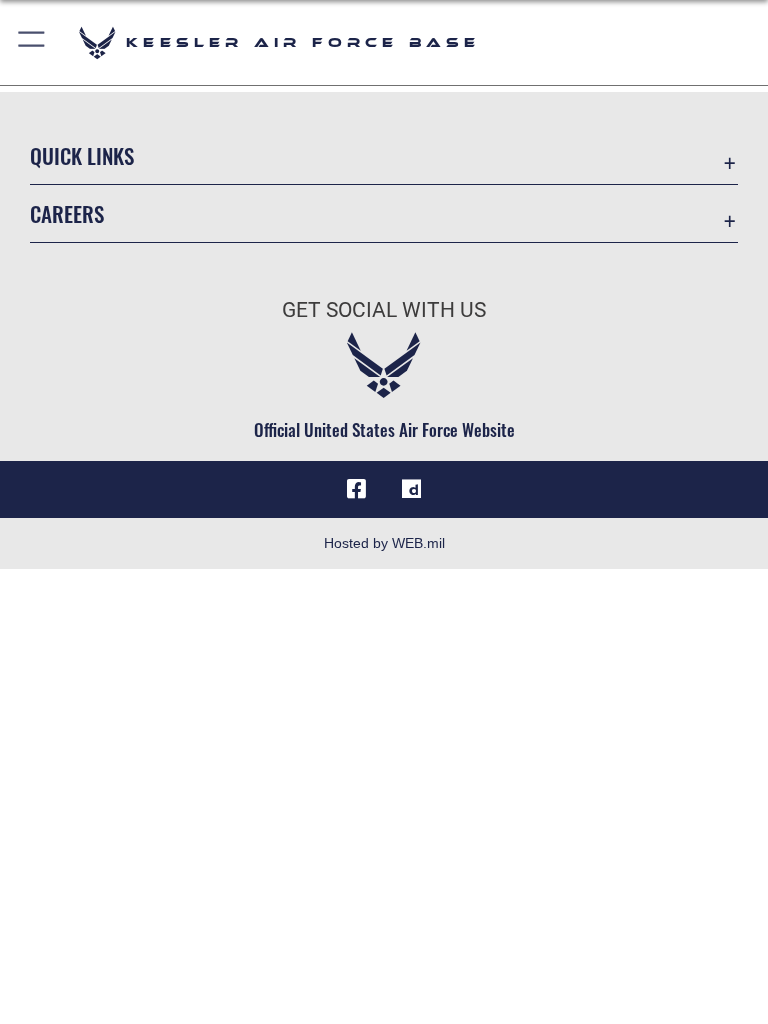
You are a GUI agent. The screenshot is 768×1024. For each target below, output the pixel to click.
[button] (32, 42)
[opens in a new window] (412, 489)
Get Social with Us (384, 310)
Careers (67, 213)
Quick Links (82, 155)
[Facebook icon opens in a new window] (356, 489)
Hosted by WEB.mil (384, 543)
